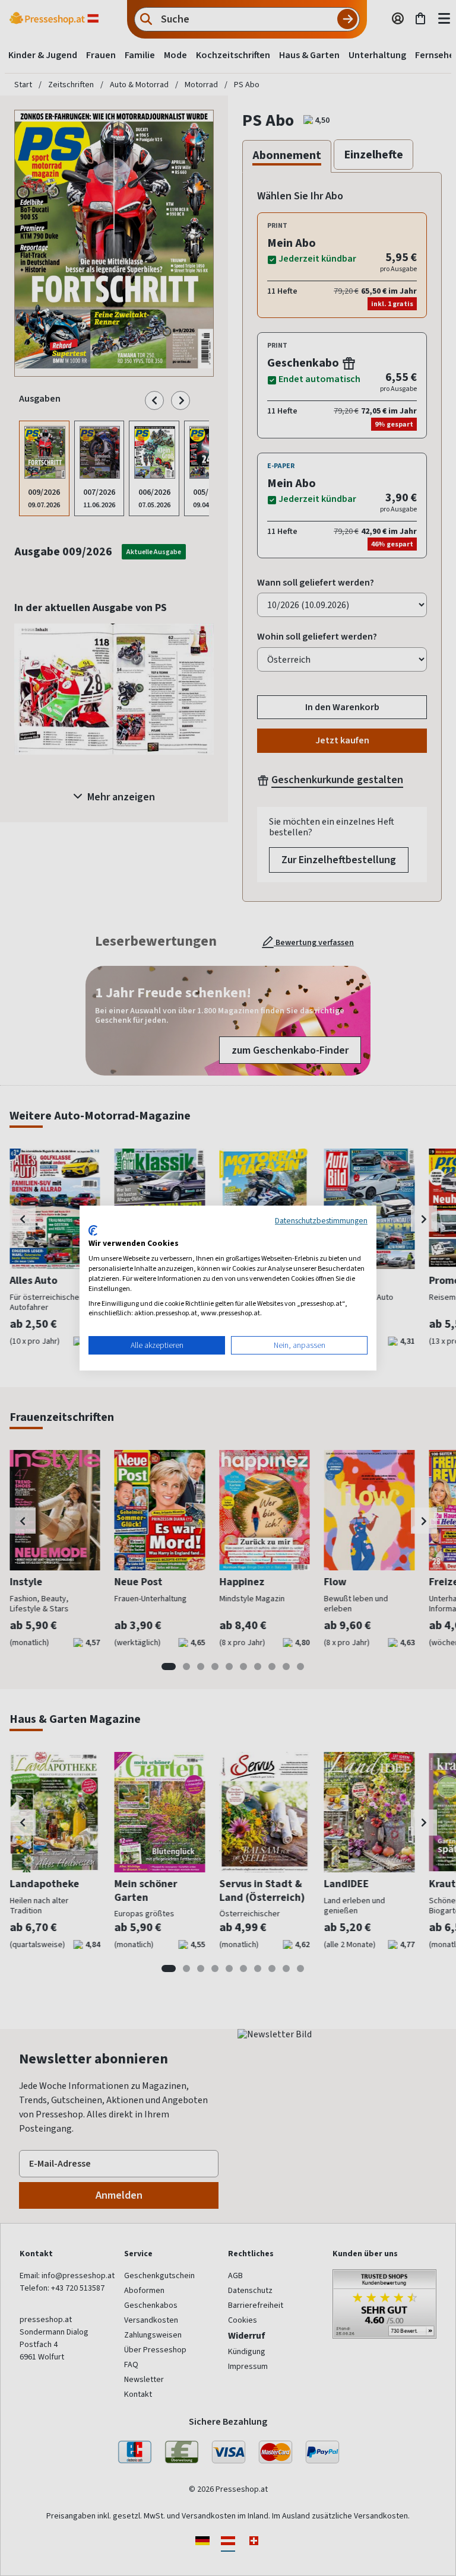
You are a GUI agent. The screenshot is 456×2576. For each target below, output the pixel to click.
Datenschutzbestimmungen (321, 1220)
